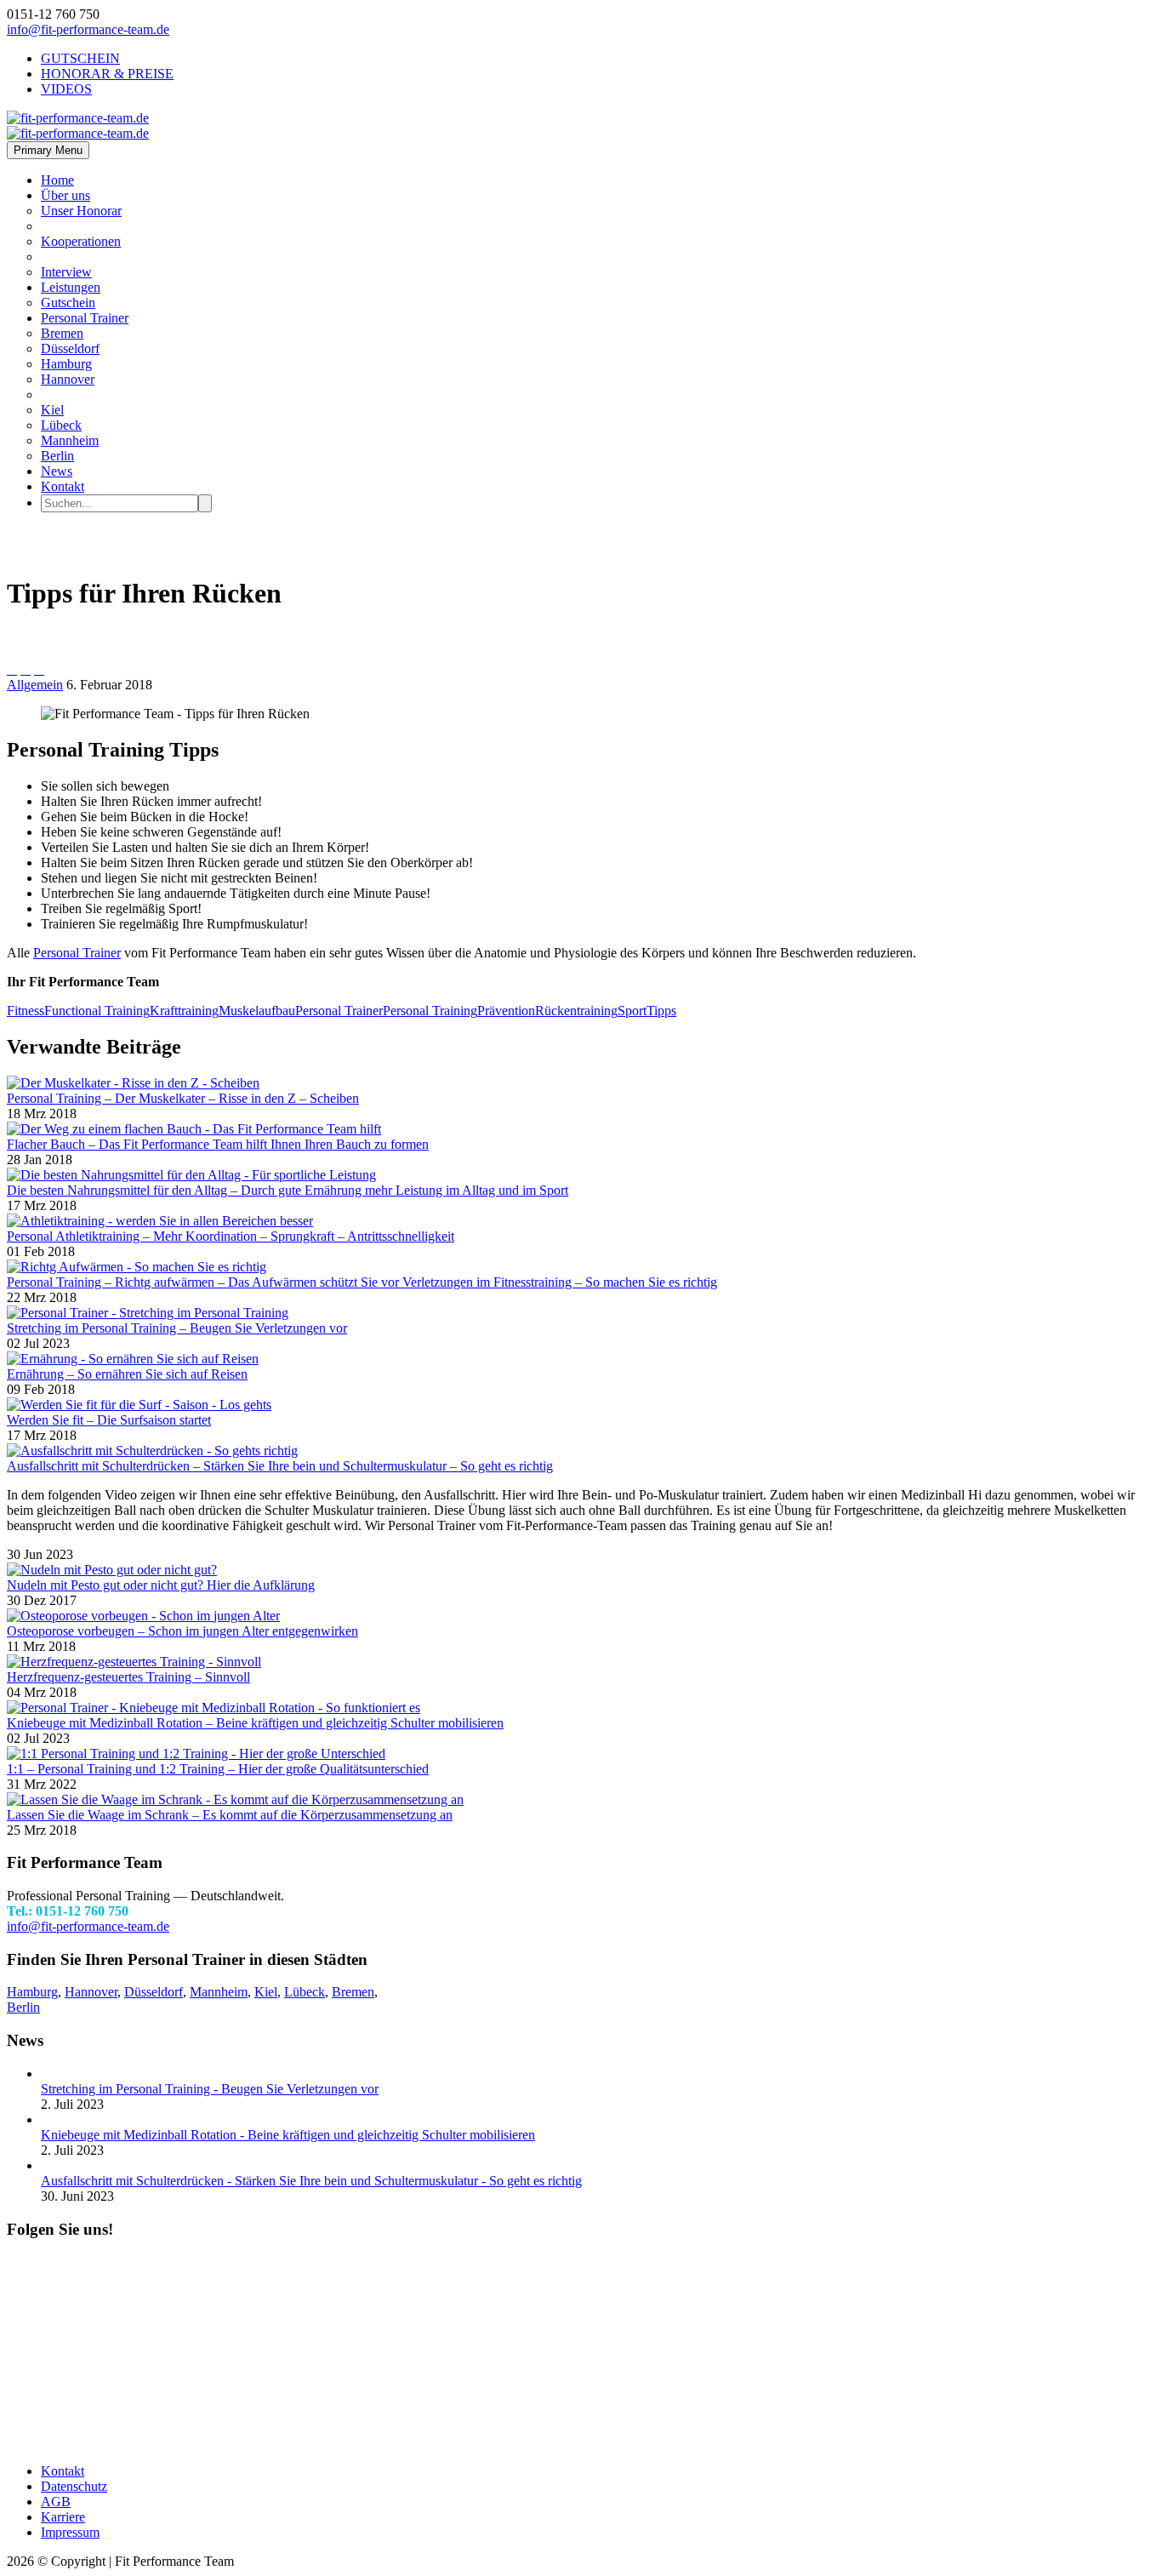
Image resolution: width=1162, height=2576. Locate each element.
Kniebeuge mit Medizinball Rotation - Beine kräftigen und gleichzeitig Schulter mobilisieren (288, 2135)
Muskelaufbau (257, 1011)
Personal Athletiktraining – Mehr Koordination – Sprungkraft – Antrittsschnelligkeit (231, 1236)
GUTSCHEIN (80, 58)
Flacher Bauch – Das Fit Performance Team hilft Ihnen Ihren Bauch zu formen (218, 1144)
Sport (632, 1011)
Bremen (62, 333)
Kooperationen (81, 241)
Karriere (63, 2517)
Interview (66, 272)
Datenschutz (74, 2486)
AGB (56, 2502)
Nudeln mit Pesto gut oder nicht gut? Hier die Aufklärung (161, 1585)
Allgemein (35, 685)
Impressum (70, 2532)
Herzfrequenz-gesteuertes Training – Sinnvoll (128, 1677)
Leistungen (71, 287)
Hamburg (66, 364)
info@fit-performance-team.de (88, 29)
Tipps (661, 1011)
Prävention (506, 1011)
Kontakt (63, 486)
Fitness (26, 1011)
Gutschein (68, 303)
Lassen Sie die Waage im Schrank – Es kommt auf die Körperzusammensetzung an (230, 1815)
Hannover (68, 379)
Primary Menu (48, 150)
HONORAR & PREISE (107, 74)
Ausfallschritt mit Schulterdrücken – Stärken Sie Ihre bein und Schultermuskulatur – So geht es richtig (280, 1466)
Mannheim (70, 440)
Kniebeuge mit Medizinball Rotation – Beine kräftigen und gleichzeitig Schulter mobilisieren (255, 1723)
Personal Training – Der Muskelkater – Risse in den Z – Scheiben (183, 1098)
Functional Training (97, 1011)
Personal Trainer (85, 318)
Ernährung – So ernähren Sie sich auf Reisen (127, 1374)
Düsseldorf (70, 348)
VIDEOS (66, 89)
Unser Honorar (81, 211)
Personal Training (430, 1011)
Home (57, 180)
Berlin (57, 456)
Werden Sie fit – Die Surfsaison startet (109, 1420)
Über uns (66, 195)
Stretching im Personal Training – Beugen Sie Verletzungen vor (177, 1328)
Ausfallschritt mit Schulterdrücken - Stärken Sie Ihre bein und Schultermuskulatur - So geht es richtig (311, 2181)
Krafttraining (184, 1011)
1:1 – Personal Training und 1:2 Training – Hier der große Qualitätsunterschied (218, 1769)
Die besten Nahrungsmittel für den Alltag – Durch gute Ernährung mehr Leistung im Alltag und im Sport (288, 1190)
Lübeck (61, 425)
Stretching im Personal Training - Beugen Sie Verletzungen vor (210, 2089)
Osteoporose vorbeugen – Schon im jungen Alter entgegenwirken (182, 1631)
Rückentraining (576, 1011)
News (57, 471)
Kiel (52, 410)
